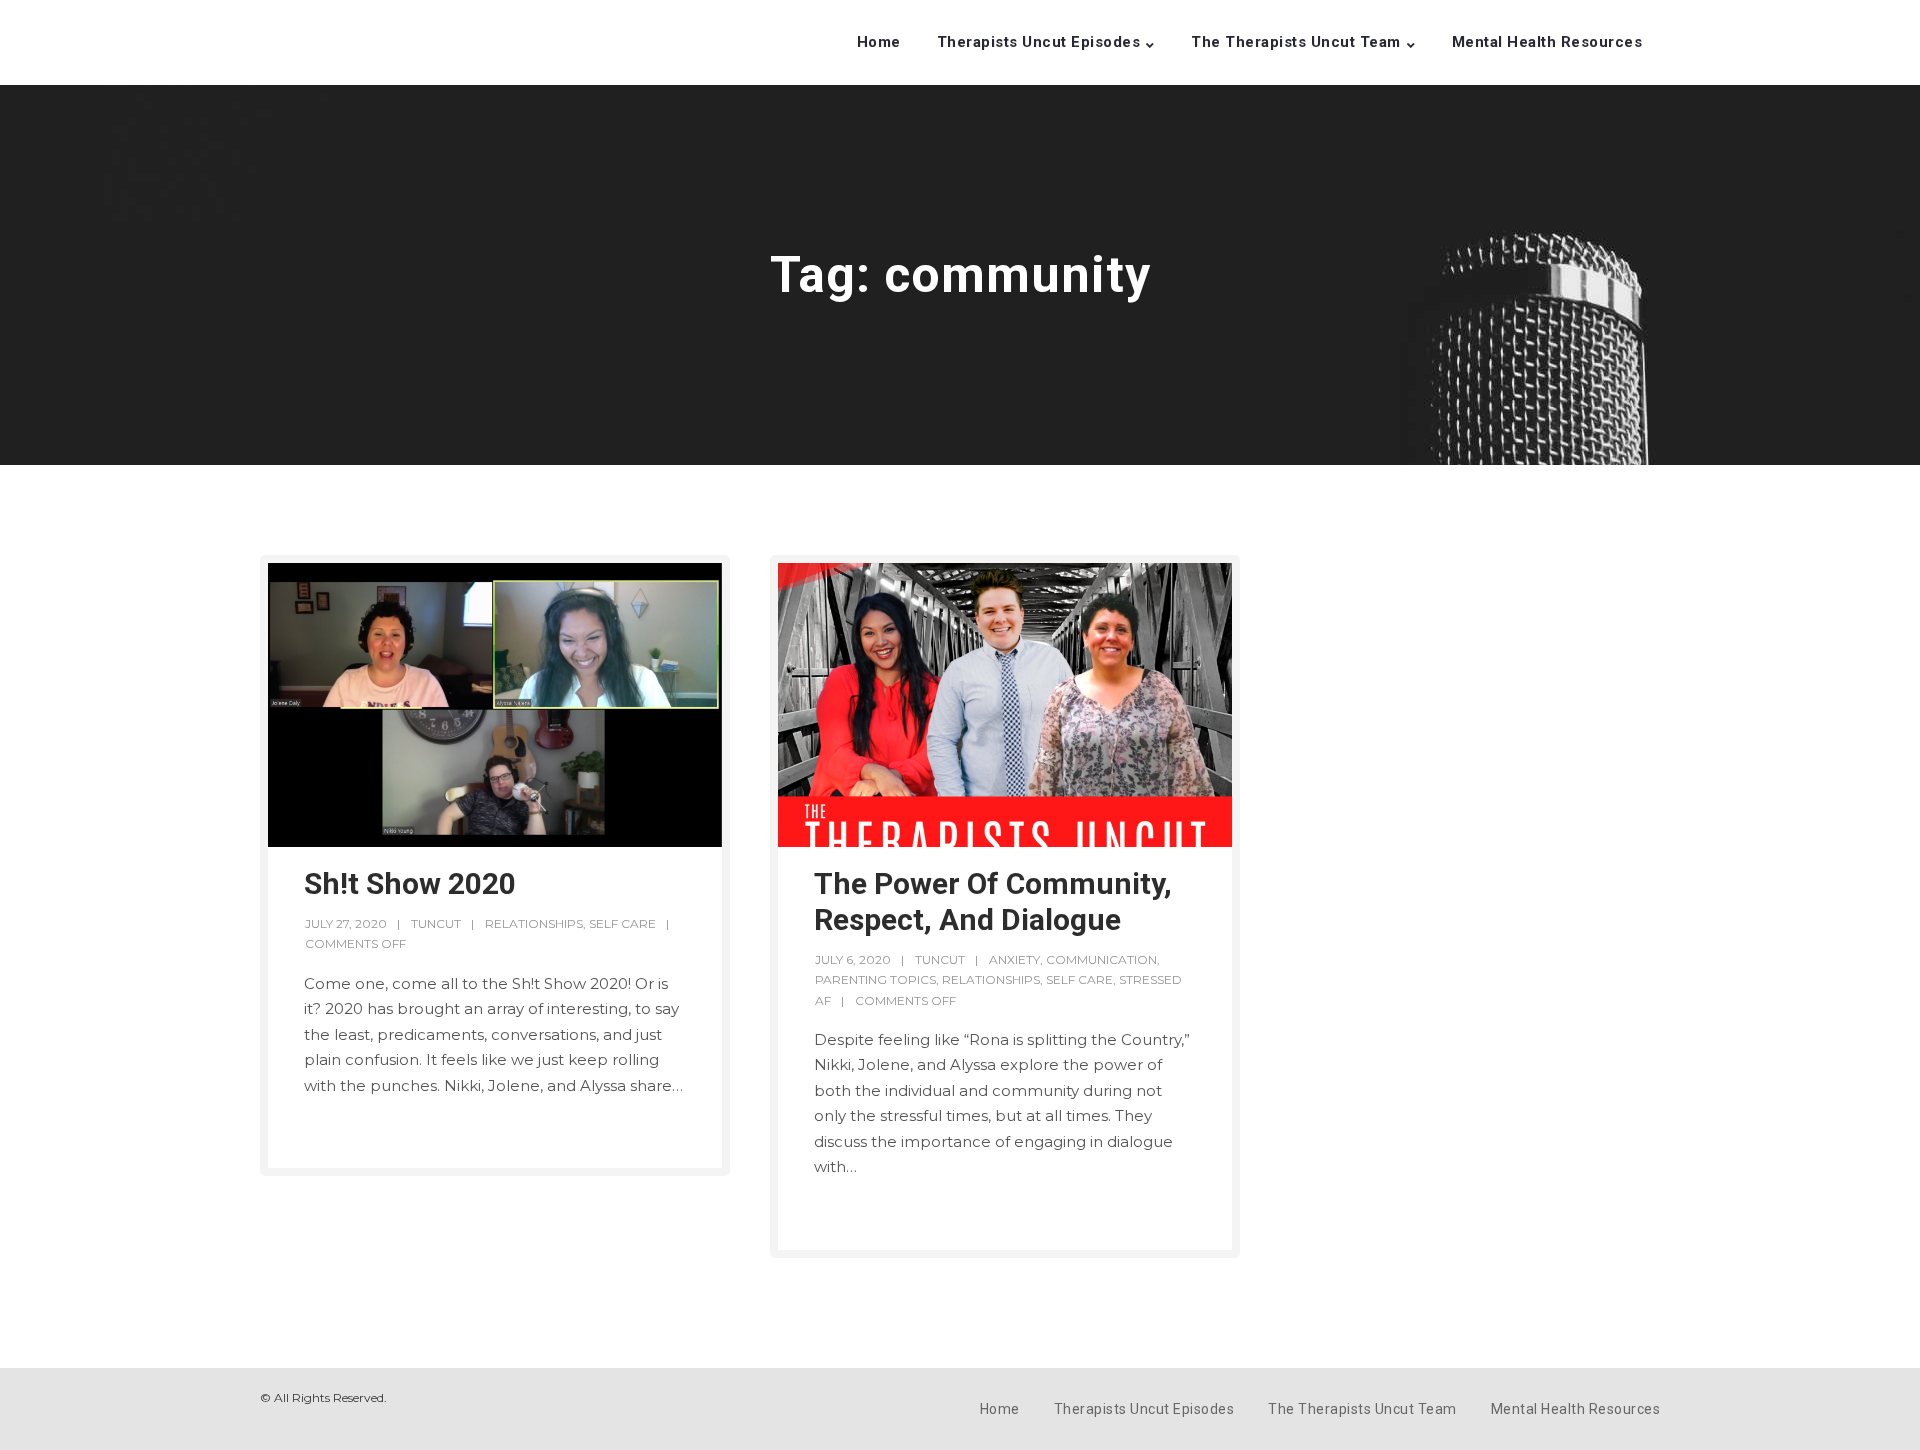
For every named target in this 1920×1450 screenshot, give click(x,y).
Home (879, 42)
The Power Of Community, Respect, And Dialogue (993, 901)
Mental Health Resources (1547, 42)
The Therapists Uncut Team (1296, 42)
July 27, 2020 (346, 923)
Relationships (534, 923)
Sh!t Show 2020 (410, 883)
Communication (1101, 959)
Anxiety (1014, 959)
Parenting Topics (875, 979)
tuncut (436, 923)
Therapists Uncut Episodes (1039, 42)
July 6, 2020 (853, 959)
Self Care (622, 923)
